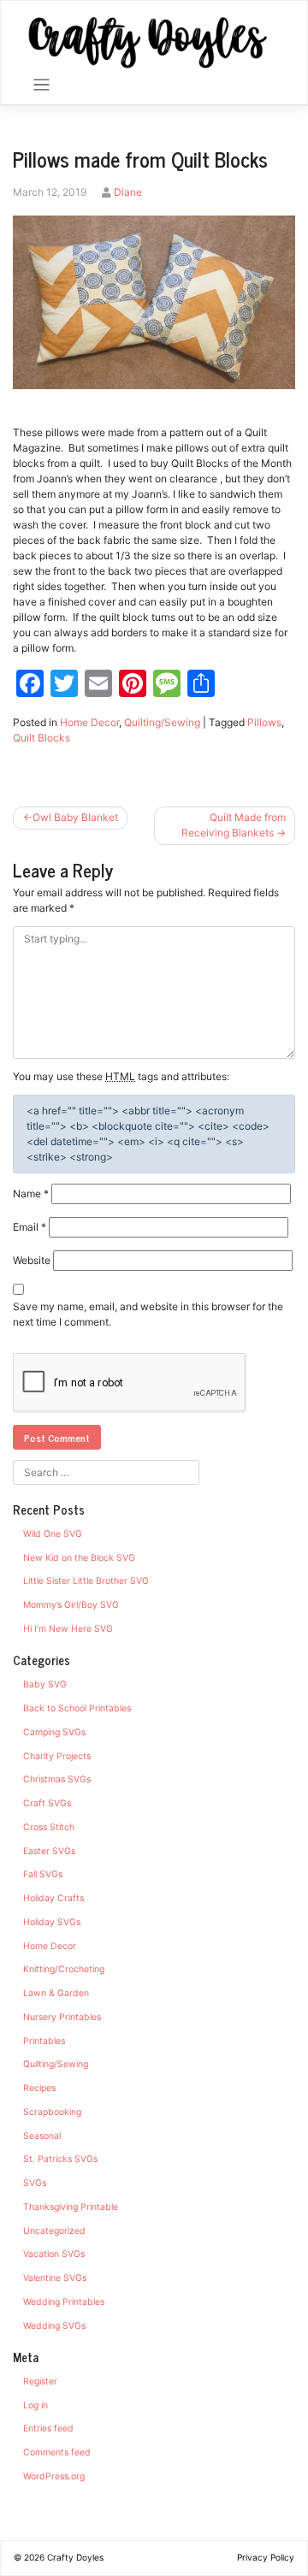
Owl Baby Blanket (75, 817)
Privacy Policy (266, 2557)
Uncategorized (54, 2231)
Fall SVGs (43, 1874)
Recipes (39, 2088)
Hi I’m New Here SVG (68, 1629)
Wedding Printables (64, 2302)
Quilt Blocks (41, 738)
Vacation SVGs (54, 2254)
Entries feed (48, 2428)
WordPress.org (54, 2476)
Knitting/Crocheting (64, 1969)
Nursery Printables (62, 2017)
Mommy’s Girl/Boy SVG (71, 1605)
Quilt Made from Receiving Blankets (234, 825)
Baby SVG (45, 1684)
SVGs (35, 2183)
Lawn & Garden (56, 1993)
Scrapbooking (52, 2112)
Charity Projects (57, 1756)
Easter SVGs (49, 1851)
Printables (44, 2041)
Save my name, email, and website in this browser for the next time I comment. (148, 1314)
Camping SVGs (54, 1732)
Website (32, 1260)
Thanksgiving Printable (71, 2207)
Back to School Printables (77, 1708)
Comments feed (57, 2452)
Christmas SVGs (57, 1779)
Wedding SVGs (54, 2326)
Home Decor (89, 722)
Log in (36, 2405)
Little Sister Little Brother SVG (86, 1581)
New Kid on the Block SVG (79, 1558)
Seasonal (42, 2136)
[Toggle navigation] (41, 85)
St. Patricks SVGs (60, 2159)
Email (30, 1227)
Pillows (264, 722)
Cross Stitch (49, 1827)
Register (40, 2381)
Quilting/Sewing (162, 722)
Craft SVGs (47, 1803)
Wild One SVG (53, 1534)
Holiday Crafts (53, 1898)
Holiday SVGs (52, 1922)
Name (31, 1193)
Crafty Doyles (75, 2557)
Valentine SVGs (55, 2278)
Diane (128, 192)
